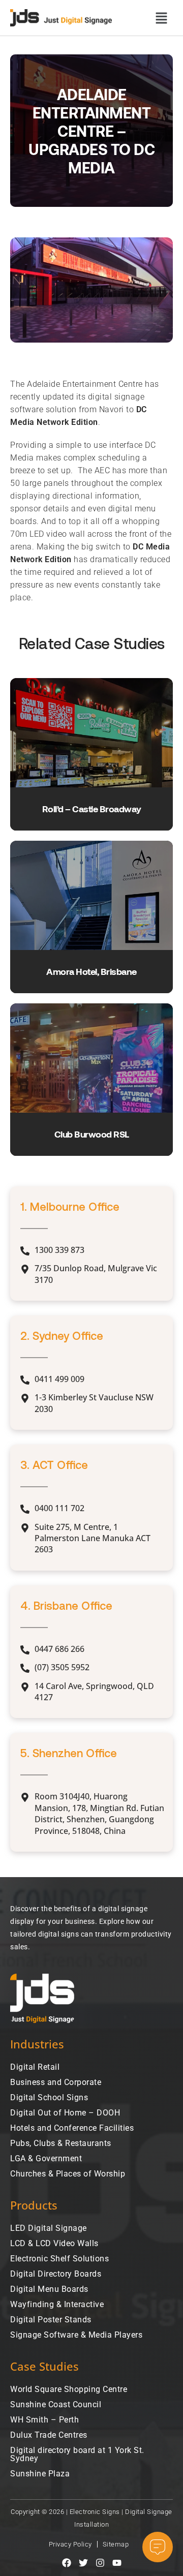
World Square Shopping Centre (69, 2389)
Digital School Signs (49, 2097)
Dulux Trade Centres (49, 2435)
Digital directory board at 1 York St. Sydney (77, 2454)
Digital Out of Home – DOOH (65, 2113)
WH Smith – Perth (44, 2420)
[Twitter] (83, 2563)
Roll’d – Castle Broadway (92, 809)
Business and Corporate (56, 2082)
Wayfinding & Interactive (57, 2304)
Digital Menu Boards (49, 2289)
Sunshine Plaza (40, 2474)
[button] (161, 18)
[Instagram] (100, 2563)
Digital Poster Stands (51, 2320)
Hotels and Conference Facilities (72, 2128)
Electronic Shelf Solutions (59, 2259)
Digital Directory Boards (56, 2274)
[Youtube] (117, 2563)
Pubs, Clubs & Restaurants (61, 2143)
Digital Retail (35, 2067)
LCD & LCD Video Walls (54, 2243)
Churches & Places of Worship (68, 2174)
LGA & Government (46, 2158)
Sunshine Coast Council (56, 2404)
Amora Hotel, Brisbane (91, 971)
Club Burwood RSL (92, 1134)
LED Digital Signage (49, 2228)
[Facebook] (67, 2563)
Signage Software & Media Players (76, 2335)
